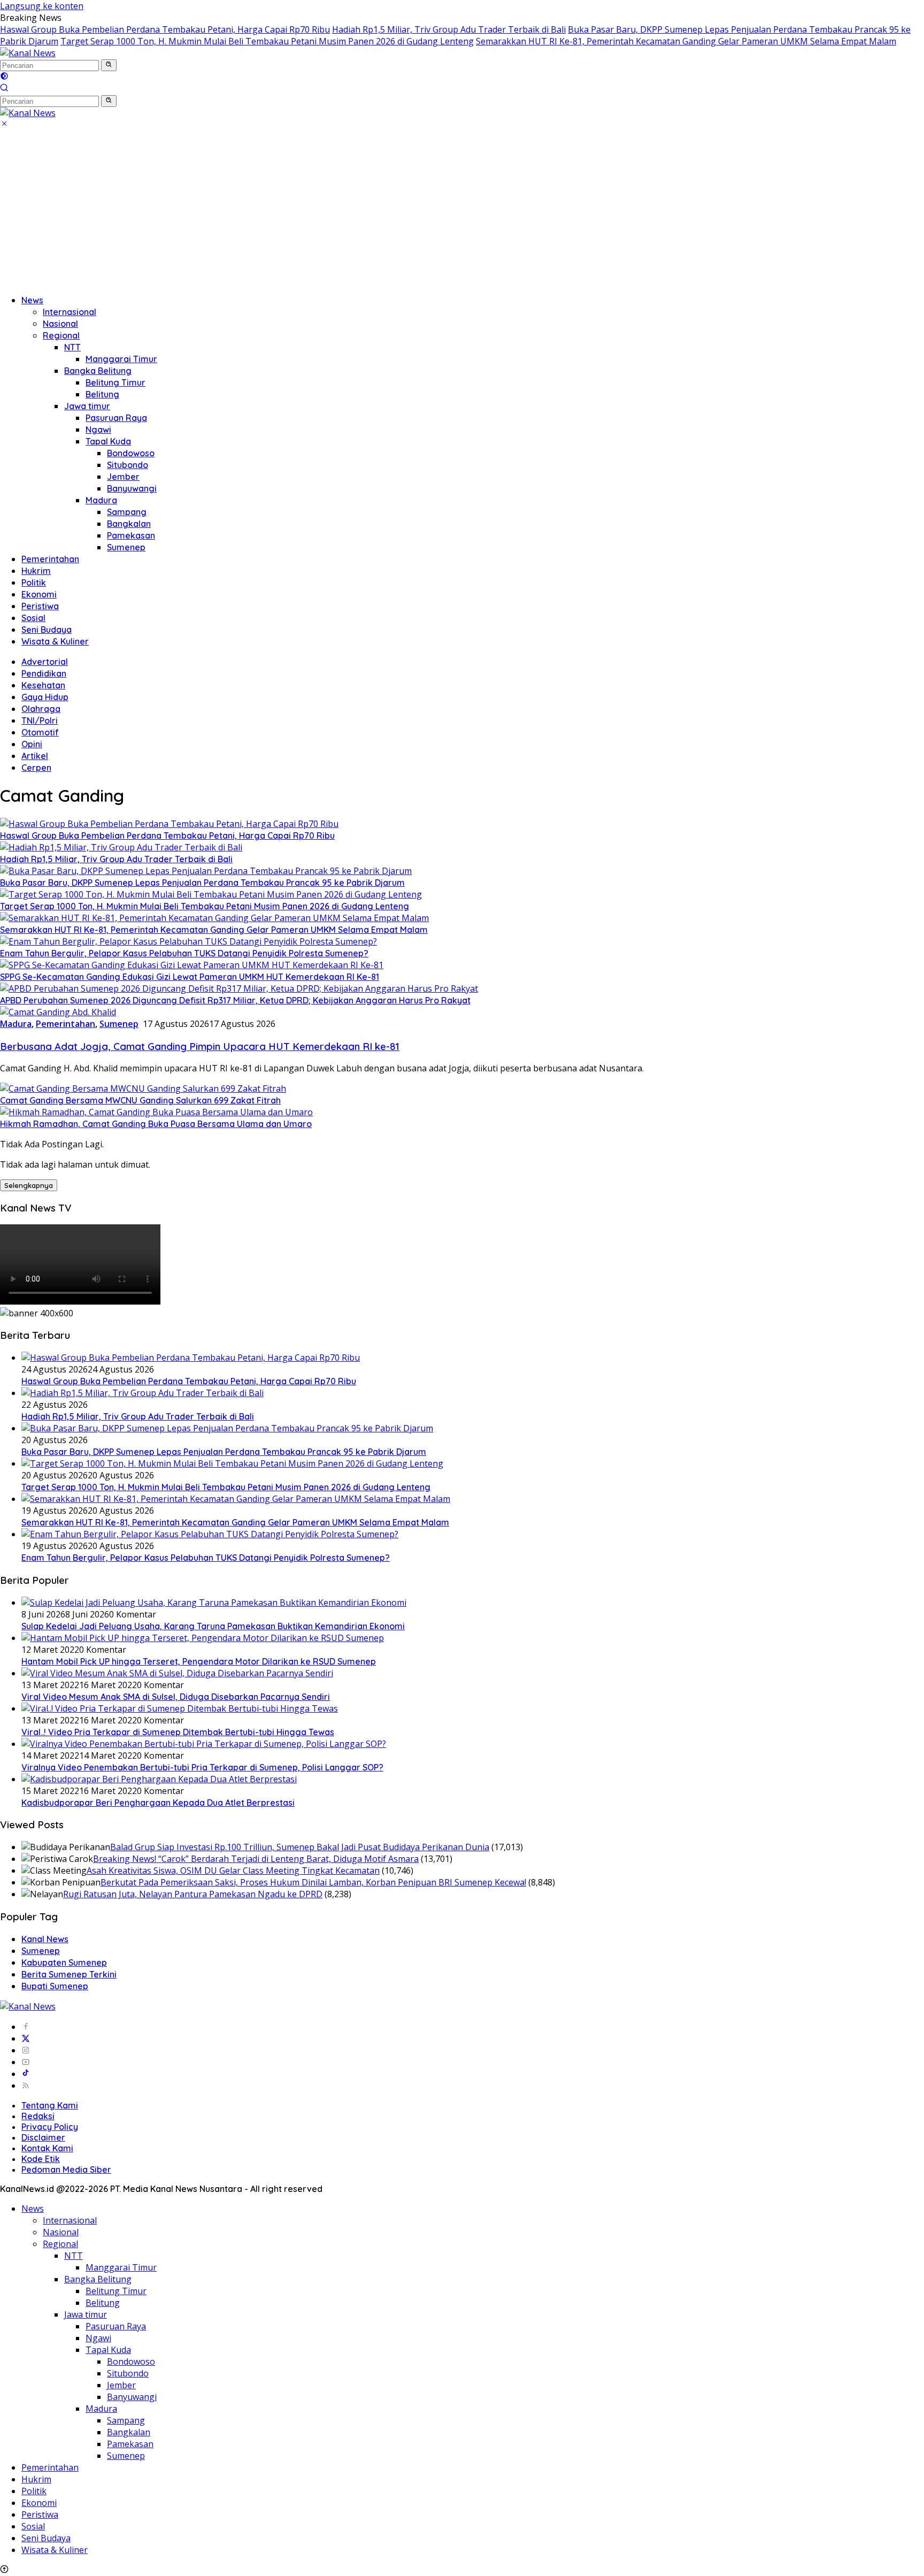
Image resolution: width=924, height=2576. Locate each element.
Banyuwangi (132, 488)
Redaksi (38, 2116)
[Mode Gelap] (4, 77)
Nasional (60, 324)
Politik (34, 582)
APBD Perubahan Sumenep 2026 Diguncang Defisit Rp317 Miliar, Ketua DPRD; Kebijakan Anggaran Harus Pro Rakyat (235, 1000)
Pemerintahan (50, 559)
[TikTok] (26, 2074)
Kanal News (45, 1939)
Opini (32, 744)
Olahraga (41, 709)
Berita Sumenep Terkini (69, 1974)
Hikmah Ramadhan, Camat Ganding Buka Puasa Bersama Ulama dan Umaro (156, 1124)
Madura (101, 500)
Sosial (33, 618)
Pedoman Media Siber (66, 2169)
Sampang (127, 512)
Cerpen (36, 768)
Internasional (70, 312)
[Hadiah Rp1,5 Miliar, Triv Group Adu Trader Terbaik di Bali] (121, 847)
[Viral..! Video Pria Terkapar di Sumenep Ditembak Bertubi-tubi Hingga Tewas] (180, 1708)
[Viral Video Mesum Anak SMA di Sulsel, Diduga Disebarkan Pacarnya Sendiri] (177, 1673)
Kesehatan (43, 685)
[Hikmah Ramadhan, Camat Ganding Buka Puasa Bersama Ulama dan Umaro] (156, 1112)
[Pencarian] (4, 89)
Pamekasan (131, 535)
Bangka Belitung (98, 371)
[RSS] (26, 2086)
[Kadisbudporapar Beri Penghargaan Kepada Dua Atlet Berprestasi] (159, 1779)
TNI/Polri (40, 720)
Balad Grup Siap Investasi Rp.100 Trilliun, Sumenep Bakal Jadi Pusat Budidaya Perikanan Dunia (300, 1847)
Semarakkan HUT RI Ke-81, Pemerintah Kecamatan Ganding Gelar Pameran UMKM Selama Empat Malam (686, 41)
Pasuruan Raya (116, 418)
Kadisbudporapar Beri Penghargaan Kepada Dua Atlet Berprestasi (158, 1803)
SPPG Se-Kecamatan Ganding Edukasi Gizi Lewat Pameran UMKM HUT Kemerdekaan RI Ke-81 (190, 977)
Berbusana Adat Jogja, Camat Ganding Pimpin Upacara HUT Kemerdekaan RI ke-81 (200, 1046)
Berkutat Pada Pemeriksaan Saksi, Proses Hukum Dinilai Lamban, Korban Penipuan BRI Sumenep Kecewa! (313, 1882)
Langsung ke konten (42, 6)
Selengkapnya (29, 1185)
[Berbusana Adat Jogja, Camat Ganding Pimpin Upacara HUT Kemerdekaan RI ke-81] (58, 1012)
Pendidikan (44, 673)
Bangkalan (129, 524)
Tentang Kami (50, 2105)
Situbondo (128, 465)
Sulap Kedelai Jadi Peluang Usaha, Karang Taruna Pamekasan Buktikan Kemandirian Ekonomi (213, 1626)
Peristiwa (40, 606)
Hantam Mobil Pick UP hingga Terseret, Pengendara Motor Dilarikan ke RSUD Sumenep (199, 1661)
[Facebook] (26, 2027)
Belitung (102, 394)
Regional (61, 335)
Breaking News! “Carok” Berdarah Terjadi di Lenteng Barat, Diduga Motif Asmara (256, 1859)
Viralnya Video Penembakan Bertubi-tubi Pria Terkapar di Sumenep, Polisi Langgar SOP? (202, 1767)
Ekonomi (39, 594)
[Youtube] (26, 2062)
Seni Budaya (47, 630)
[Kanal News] (28, 53)
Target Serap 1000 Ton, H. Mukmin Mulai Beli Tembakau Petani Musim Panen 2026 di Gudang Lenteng (267, 41)
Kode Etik (41, 2159)
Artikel (35, 756)
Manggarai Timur (121, 359)
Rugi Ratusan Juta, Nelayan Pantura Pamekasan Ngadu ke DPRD (193, 1894)
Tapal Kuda (108, 441)
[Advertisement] (462, 211)
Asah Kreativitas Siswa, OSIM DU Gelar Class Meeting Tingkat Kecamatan (233, 1870)
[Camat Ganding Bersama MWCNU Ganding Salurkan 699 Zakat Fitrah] (143, 1088)
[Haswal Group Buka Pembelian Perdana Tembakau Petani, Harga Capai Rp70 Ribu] (169, 824)
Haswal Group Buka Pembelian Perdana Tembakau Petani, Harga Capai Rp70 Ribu (165, 29)
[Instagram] (26, 2050)
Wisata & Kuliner (55, 641)
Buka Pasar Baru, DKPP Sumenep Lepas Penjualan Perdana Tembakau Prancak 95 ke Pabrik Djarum (202, 883)
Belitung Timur (115, 382)
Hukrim (36, 571)
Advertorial (45, 662)
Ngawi (98, 430)
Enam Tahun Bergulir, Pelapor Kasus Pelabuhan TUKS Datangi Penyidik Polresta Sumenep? (184, 953)
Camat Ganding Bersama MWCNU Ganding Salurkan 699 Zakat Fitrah (140, 1100)
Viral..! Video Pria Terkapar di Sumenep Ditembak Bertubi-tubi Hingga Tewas (178, 1732)
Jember (123, 477)
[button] (109, 65)
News (32, 300)
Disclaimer (43, 2137)
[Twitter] (26, 2038)
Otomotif (40, 732)
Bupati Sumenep (55, 1986)
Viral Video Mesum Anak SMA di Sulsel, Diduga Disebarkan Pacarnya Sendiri (176, 1697)
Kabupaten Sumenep (64, 1962)
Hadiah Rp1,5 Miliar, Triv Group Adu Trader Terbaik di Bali (449, 29)
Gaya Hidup (45, 697)
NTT (72, 347)
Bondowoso (131, 453)
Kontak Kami (47, 2148)
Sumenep (126, 547)
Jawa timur (87, 406)
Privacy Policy (50, 2127)
